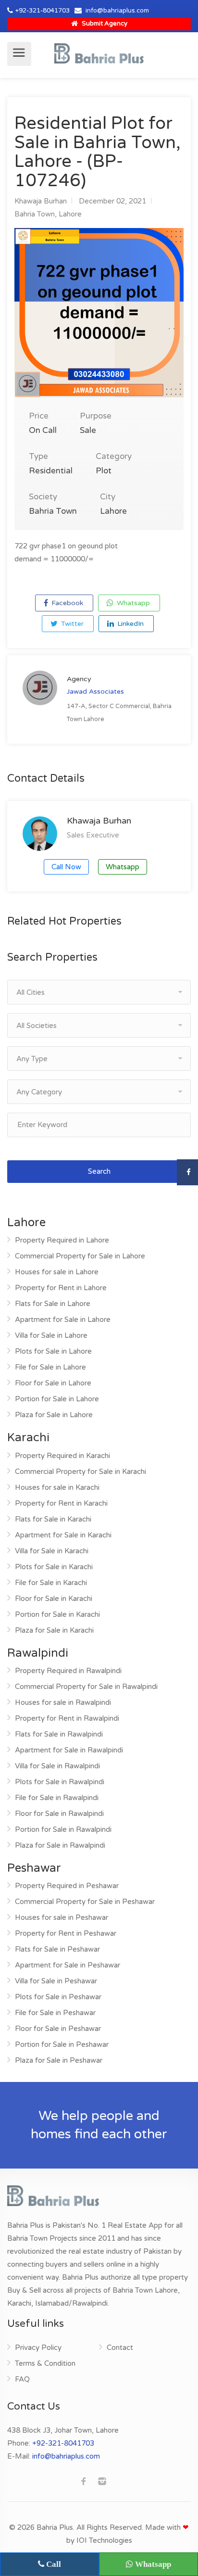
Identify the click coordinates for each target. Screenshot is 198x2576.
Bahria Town (35, 214)
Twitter (71, 624)
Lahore (70, 214)
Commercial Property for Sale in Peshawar (85, 1902)
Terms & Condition (45, 2363)
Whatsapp (132, 603)
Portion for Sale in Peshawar (62, 2044)
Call (53, 2564)
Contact (120, 2348)
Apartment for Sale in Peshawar (68, 1965)
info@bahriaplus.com (117, 11)
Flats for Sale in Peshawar (57, 1949)
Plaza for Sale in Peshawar (59, 2060)
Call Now (66, 867)
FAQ (22, 2379)
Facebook (66, 603)
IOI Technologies (104, 2540)
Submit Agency (104, 24)
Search (99, 1171)
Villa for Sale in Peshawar (56, 1981)
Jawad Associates (95, 692)
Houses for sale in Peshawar (62, 1917)
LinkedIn (130, 624)
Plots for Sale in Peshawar (58, 1997)
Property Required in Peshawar (67, 1886)
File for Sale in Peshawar (55, 2013)
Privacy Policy (38, 2348)
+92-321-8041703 (43, 11)
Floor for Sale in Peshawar (58, 2029)
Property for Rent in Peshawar (66, 1933)
